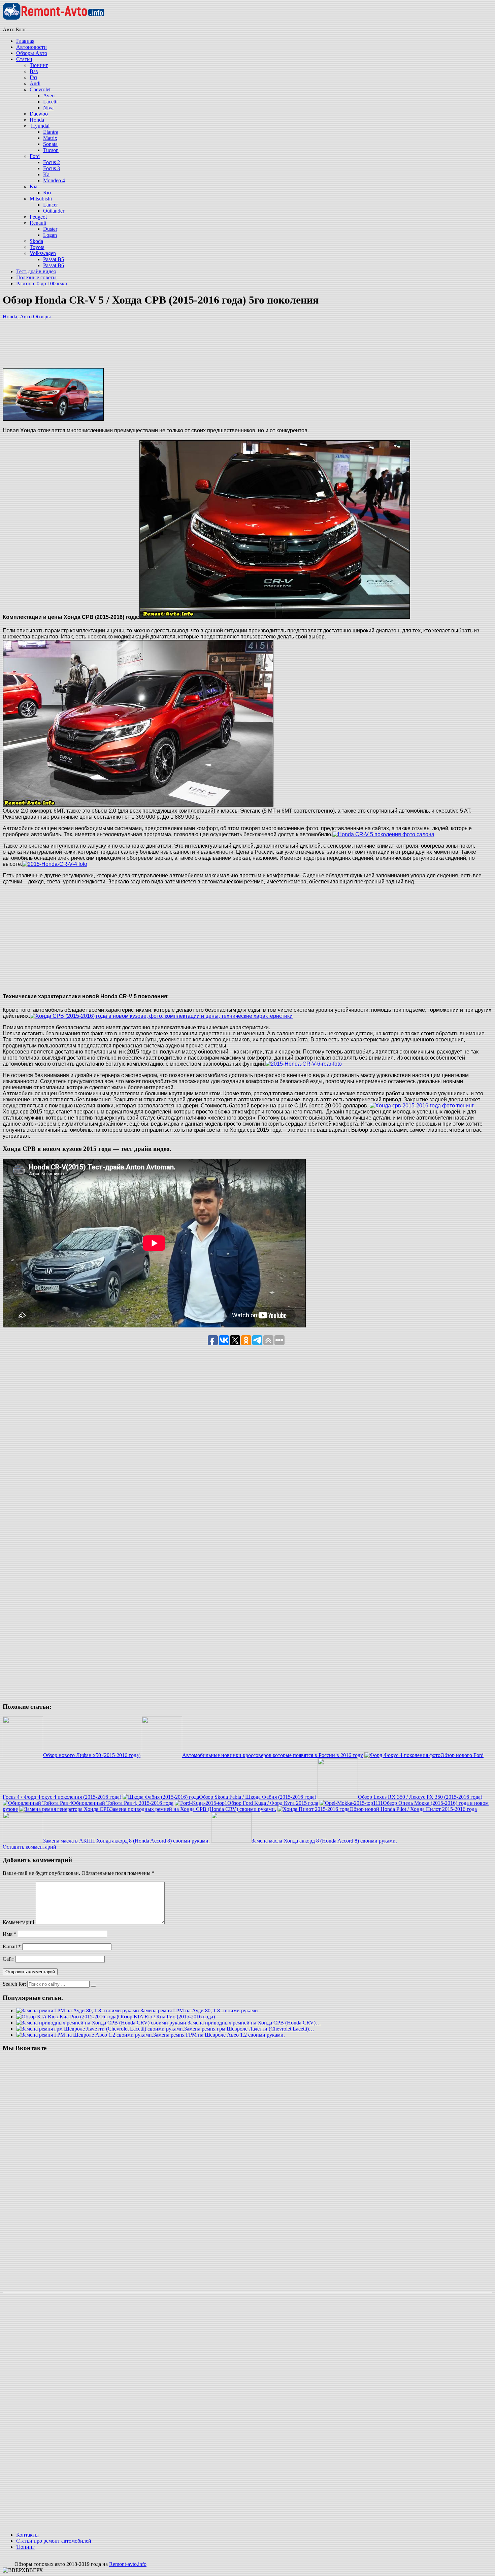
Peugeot (38, 217)
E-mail (12, 1946)
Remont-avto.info (128, 2564)
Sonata (50, 144)
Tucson (51, 150)
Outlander (54, 211)
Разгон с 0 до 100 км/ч (42, 284)
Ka (46, 174)
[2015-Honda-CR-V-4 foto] (55, 864)
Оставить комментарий (29, 1847)
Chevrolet (40, 89)
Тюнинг (39, 65)
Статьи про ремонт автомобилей (54, 2541)
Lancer (51, 205)
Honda (37, 120)
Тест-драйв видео (36, 271)
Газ (33, 77)
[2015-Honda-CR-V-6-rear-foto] (304, 1064)
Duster (50, 229)
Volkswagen (43, 253)
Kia (34, 186)
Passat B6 (54, 265)
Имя (10, 1934)
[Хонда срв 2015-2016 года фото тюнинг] (422, 1106)
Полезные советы (36, 277)
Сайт (8, 1959)
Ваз (34, 71)
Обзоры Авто (32, 53)
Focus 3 (52, 168)
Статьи (24, 59)
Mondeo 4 (54, 180)
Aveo (49, 96)
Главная (25, 41)
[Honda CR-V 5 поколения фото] (138, 805)
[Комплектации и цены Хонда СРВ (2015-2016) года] (275, 617)
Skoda (36, 241)
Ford (35, 156)
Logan (50, 235)
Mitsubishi (41, 199)
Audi (35, 83)
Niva (48, 108)
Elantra (51, 132)
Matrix (50, 138)
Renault (38, 223)
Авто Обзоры (35, 317)
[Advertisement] (189, 370)
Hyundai (40, 126)
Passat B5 (54, 259)
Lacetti (50, 102)
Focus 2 (52, 162)
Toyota (37, 247)
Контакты (27, 2535)
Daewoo (39, 114)
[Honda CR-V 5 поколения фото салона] (383, 834)
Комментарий (19, 1922)
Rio (47, 193)
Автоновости (31, 47)
